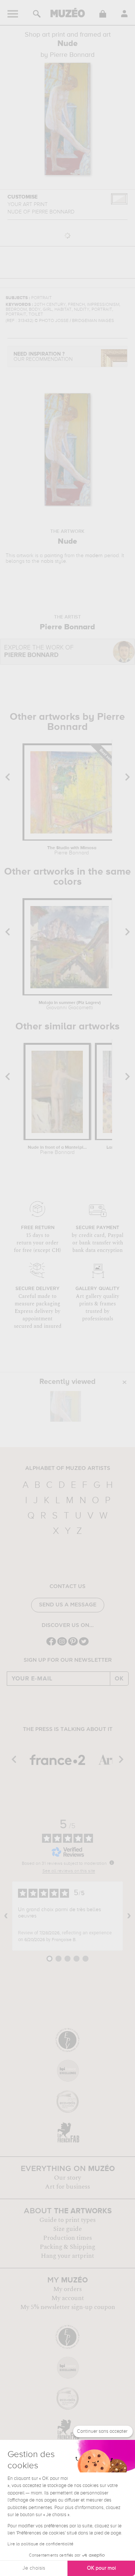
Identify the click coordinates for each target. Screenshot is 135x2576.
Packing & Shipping (67, 2247)
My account (68, 2298)
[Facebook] (51, 1645)
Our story (67, 2178)
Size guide (67, 2229)
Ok (119, 1679)
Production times (67, 2238)
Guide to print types (67, 2220)
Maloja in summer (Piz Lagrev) (70, 1005)
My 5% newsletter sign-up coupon (68, 2307)
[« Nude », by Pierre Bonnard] (66, 1406)
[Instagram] (62, 1645)
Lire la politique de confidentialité (40, 2544)
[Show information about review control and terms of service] (112, 1863)
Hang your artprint (67, 2256)
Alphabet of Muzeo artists (68, 1468)
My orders (67, 2289)
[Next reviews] (129, 1916)
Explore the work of (39, 652)
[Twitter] (84, 1645)
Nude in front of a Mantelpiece (57, 1150)
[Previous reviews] (6, 1916)
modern (94, 556)
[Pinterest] (73, 1645)
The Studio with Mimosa (72, 851)
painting (54, 556)
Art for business (67, 2187)
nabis (47, 561)
